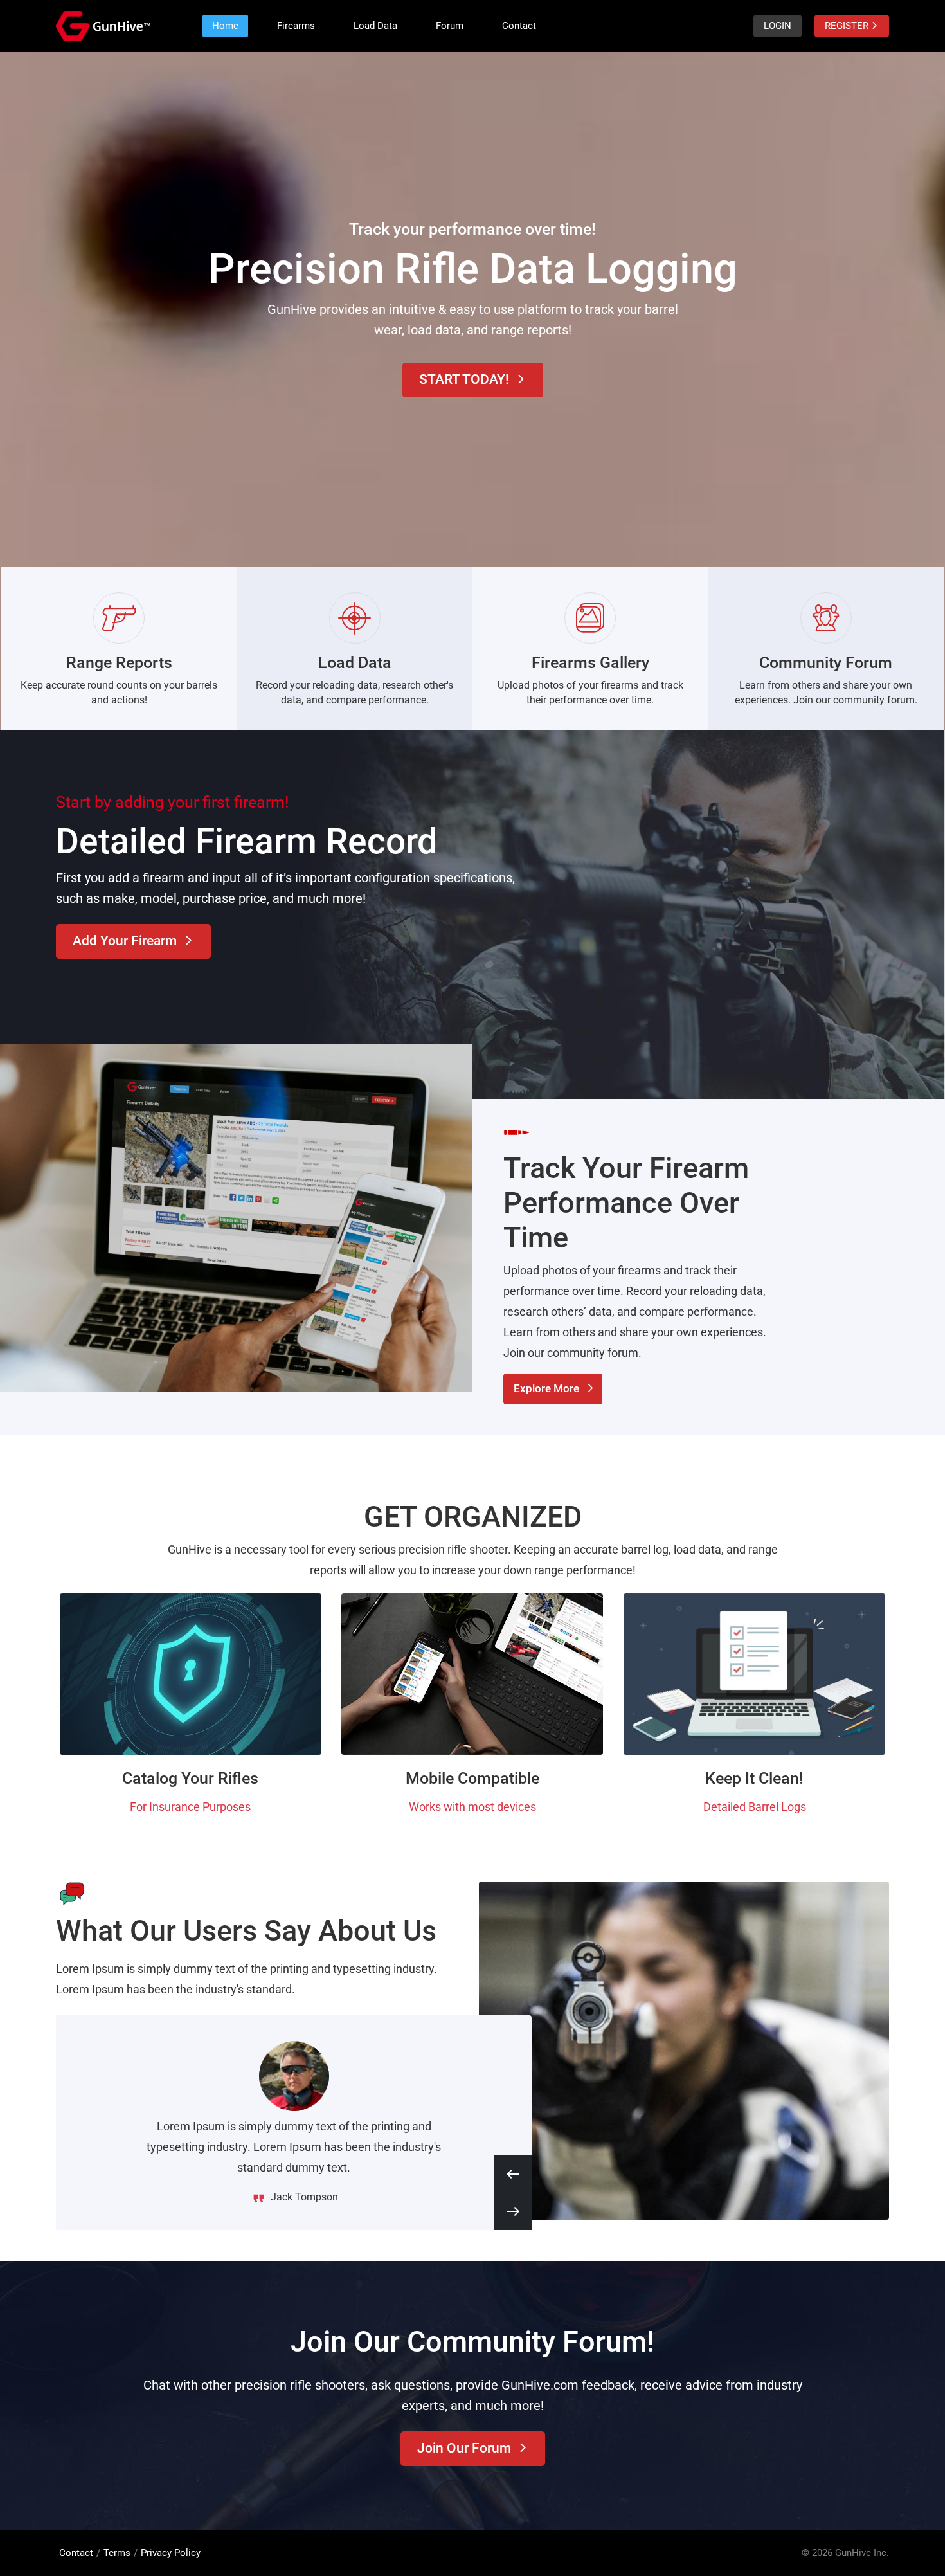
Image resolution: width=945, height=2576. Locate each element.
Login (778, 26)
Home (225, 26)
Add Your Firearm (133, 941)
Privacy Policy (171, 2553)
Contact (519, 26)
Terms (117, 2553)
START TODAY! (473, 379)
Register (852, 26)
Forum (450, 26)
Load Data (375, 26)
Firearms (296, 26)
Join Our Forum (473, 2448)
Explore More (554, 1388)
